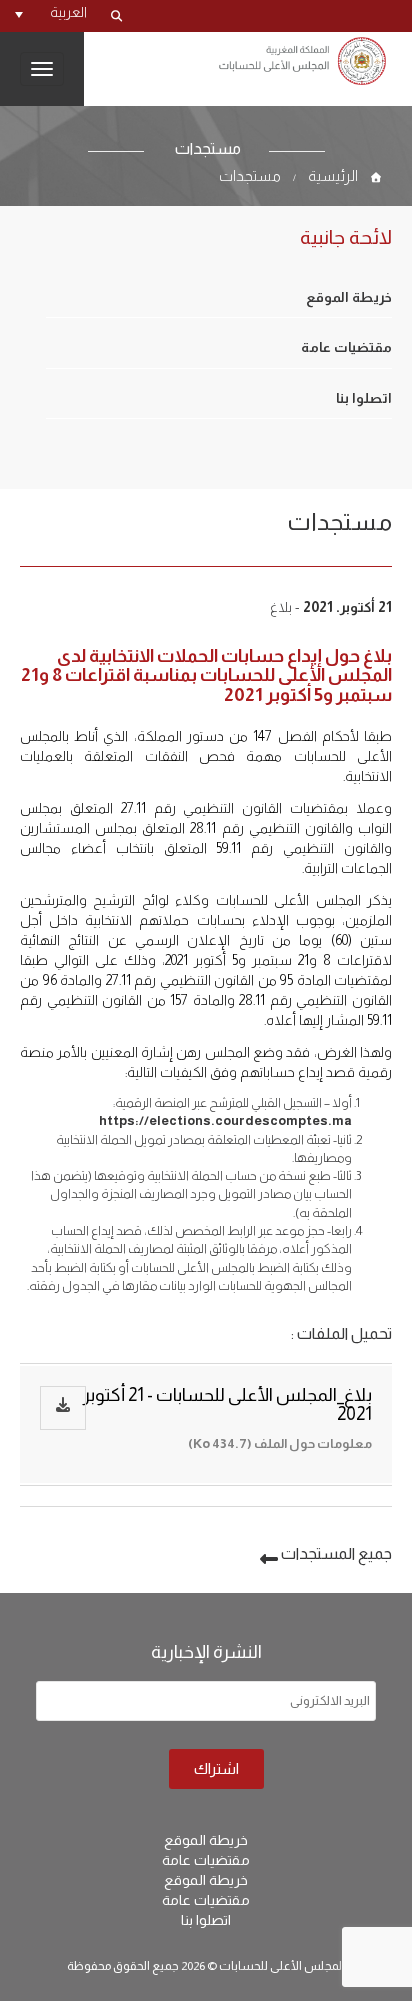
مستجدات (250, 175)
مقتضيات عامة (346, 347)
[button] (51, 12)
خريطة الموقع (349, 297)
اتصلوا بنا (364, 398)
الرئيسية (333, 175)
